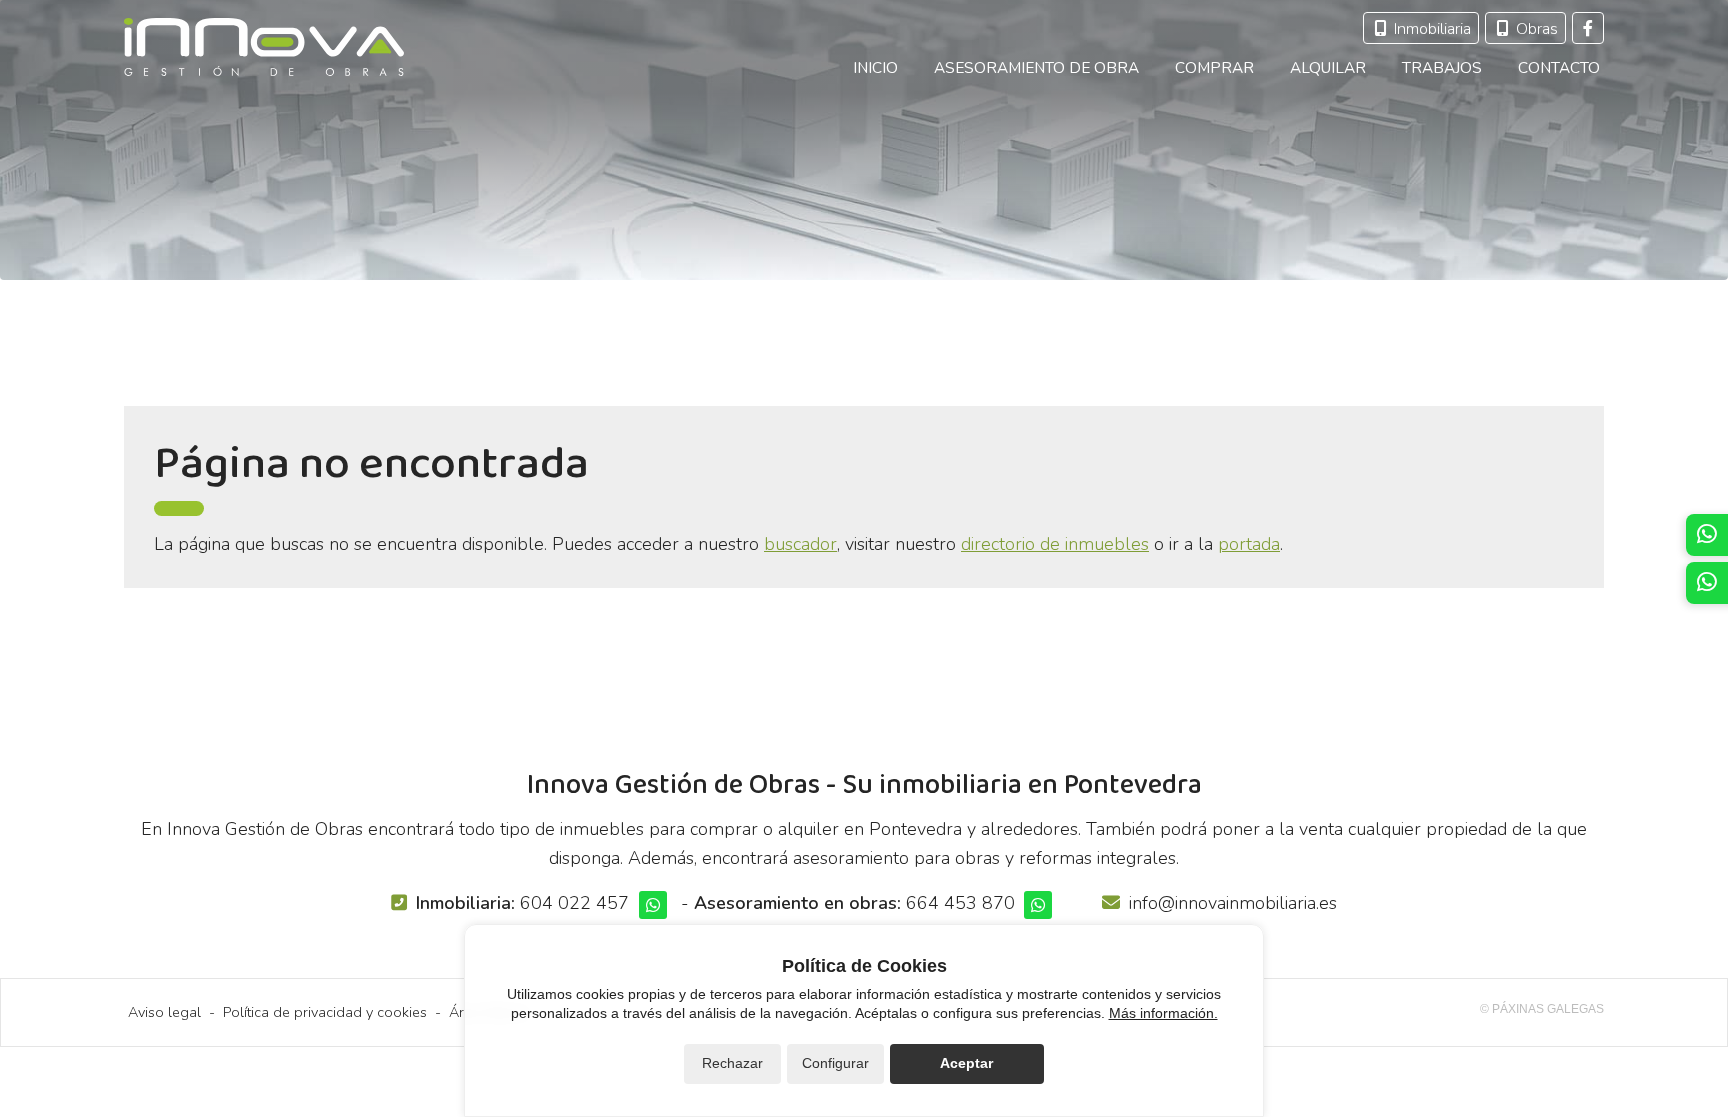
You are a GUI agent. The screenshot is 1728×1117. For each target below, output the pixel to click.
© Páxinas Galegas (1542, 1009)
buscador (800, 544)
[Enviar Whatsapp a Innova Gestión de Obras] (653, 905)
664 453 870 (960, 903)
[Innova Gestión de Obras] (264, 47)
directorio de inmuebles (1055, 544)
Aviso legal (164, 1012)
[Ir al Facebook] (1588, 28)
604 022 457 (574, 903)
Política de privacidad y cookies (325, 1012)
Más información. (1163, 1013)
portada (1249, 544)
